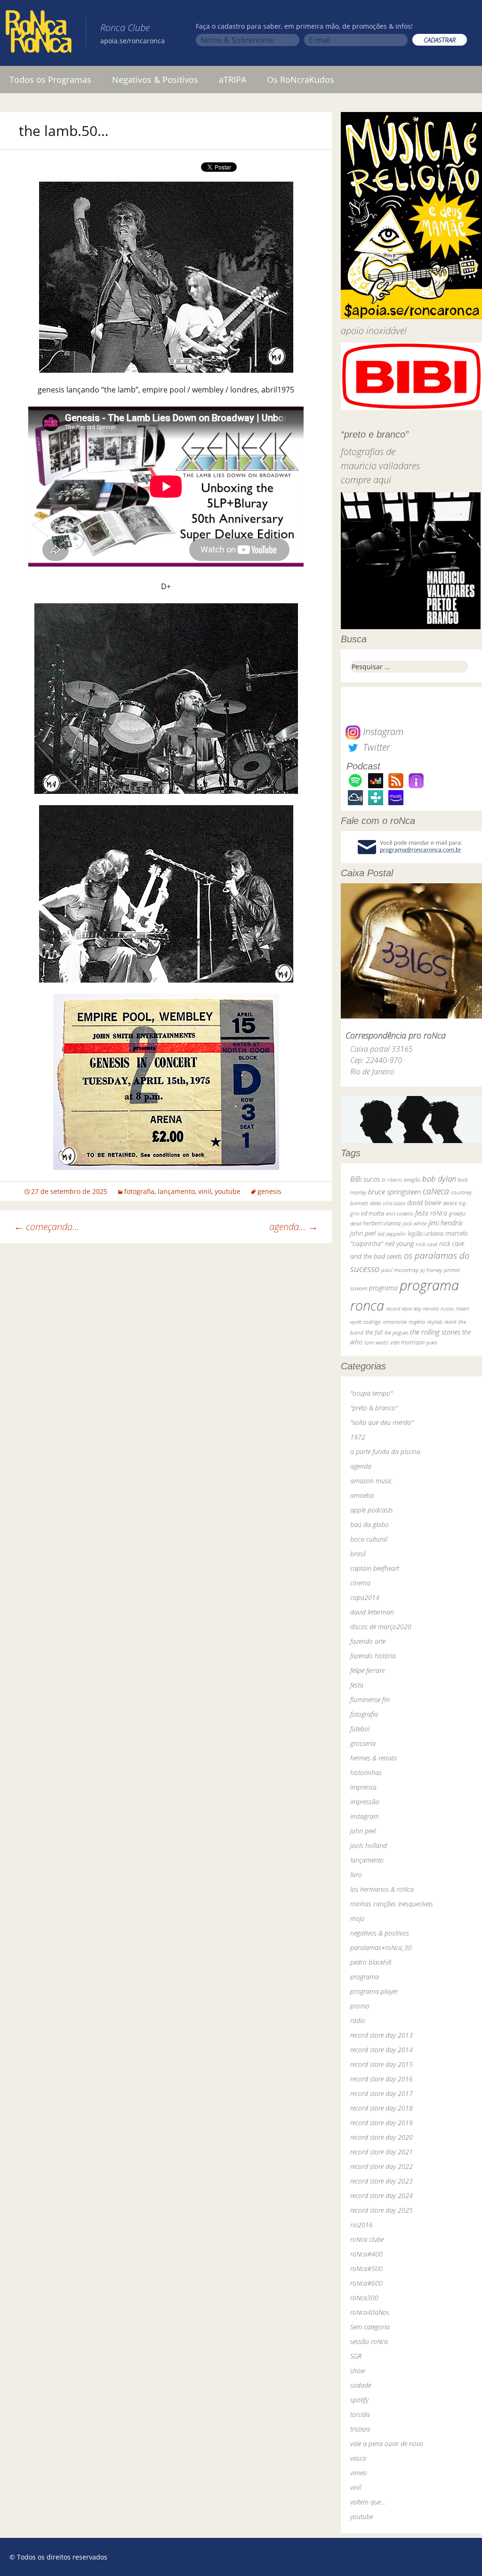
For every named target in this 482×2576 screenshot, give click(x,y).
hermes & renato (374, 1758)
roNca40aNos (370, 2312)
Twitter (375, 747)
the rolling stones (435, 1332)
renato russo (438, 1308)
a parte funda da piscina (385, 1452)
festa (357, 1685)
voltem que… (368, 2502)
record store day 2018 (382, 2108)
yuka (432, 1342)
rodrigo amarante (385, 1322)
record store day (404, 1308)
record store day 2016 (382, 2079)
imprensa (363, 1787)
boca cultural (369, 1539)
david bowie (424, 1203)
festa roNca (431, 1213)
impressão (365, 1802)
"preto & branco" (374, 1408)
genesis (269, 1191)
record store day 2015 (382, 2064)
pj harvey (431, 1270)
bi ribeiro (392, 1180)
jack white (414, 1223)
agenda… (293, 1227)
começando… (47, 1227)
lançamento (176, 1191)
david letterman (372, 1612)
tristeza (360, 2429)
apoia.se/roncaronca (133, 41)
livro (356, 1875)
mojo (357, 1918)
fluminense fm (370, 1700)
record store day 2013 (382, 2035)
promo (360, 2006)
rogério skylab (426, 1322)
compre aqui (366, 480)
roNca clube (367, 2239)
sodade (361, 2385)
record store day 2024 (382, 2196)
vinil (205, 1191)
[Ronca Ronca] (39, 33)
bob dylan (439, 1179)
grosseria (363, 1743)
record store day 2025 (382, 2210)
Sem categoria (370, 2327)
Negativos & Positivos (155, 80)
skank (450, 1322)
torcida (360, 2414)
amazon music (371, 1481)
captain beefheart (375, 1568)
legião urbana (426, 1233)
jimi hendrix (446, 1223)
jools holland (369, 1845)
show (358, 2371)
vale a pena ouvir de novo (387, 2444)
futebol (360, 1729)
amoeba (362, 1495)
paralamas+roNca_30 (381, 1948)
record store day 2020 (382, 2137)
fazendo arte (368, 1641)
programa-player (374, 1991)
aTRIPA (233, 80)
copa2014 (365, 1597)
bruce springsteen (394, 1192)
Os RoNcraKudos (301, 80)
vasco (358, 2458)
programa (383, 1288)
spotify (359, 2400)
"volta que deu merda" (382, 1422)
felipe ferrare (367, 1670)
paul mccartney (400, 1270)
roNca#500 (366, 2268)
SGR (356, 2356)
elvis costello (400, 1213)
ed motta (373, 1213)
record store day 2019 (382, 2123)
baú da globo (370, 1524)
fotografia (139, 1191)
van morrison (407, 1342)
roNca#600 (366, 2283)
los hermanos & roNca (382, 1889)
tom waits (376, 1342)
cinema (360, 1583)
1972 (358, 1437)
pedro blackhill (371, 1962)
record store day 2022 (382, 2166)
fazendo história (373, 1656)
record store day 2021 (382, 2152)
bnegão (412, 1180)
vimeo (358, 2473)
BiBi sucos (365, 1179)
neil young (399, 1244)
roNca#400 (366, 2254)
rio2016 (361, 2225)
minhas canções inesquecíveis (392, 1904)
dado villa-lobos (388, 1203)
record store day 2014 (382, 2050)
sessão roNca (369, 2341)
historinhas (366, 1772)
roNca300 (364, 2298)
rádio (358, 2020)
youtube (228, 1191)
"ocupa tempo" (371, 1393)
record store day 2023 (382, 2181)
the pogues (396, 1332)
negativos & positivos (380, 1933)
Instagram (382, 732)
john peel (363, 1233)
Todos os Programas (50, 80)
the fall (374, 1332)
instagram (365, 1816)
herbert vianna (382, 1223)
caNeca (436, 1191)
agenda (361, 1466)
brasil (358, 1554)
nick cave (426, 1244)
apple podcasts (372, 1510)
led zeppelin (392, 1233)
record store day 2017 (382, 2093)
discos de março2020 (381, 1627)
